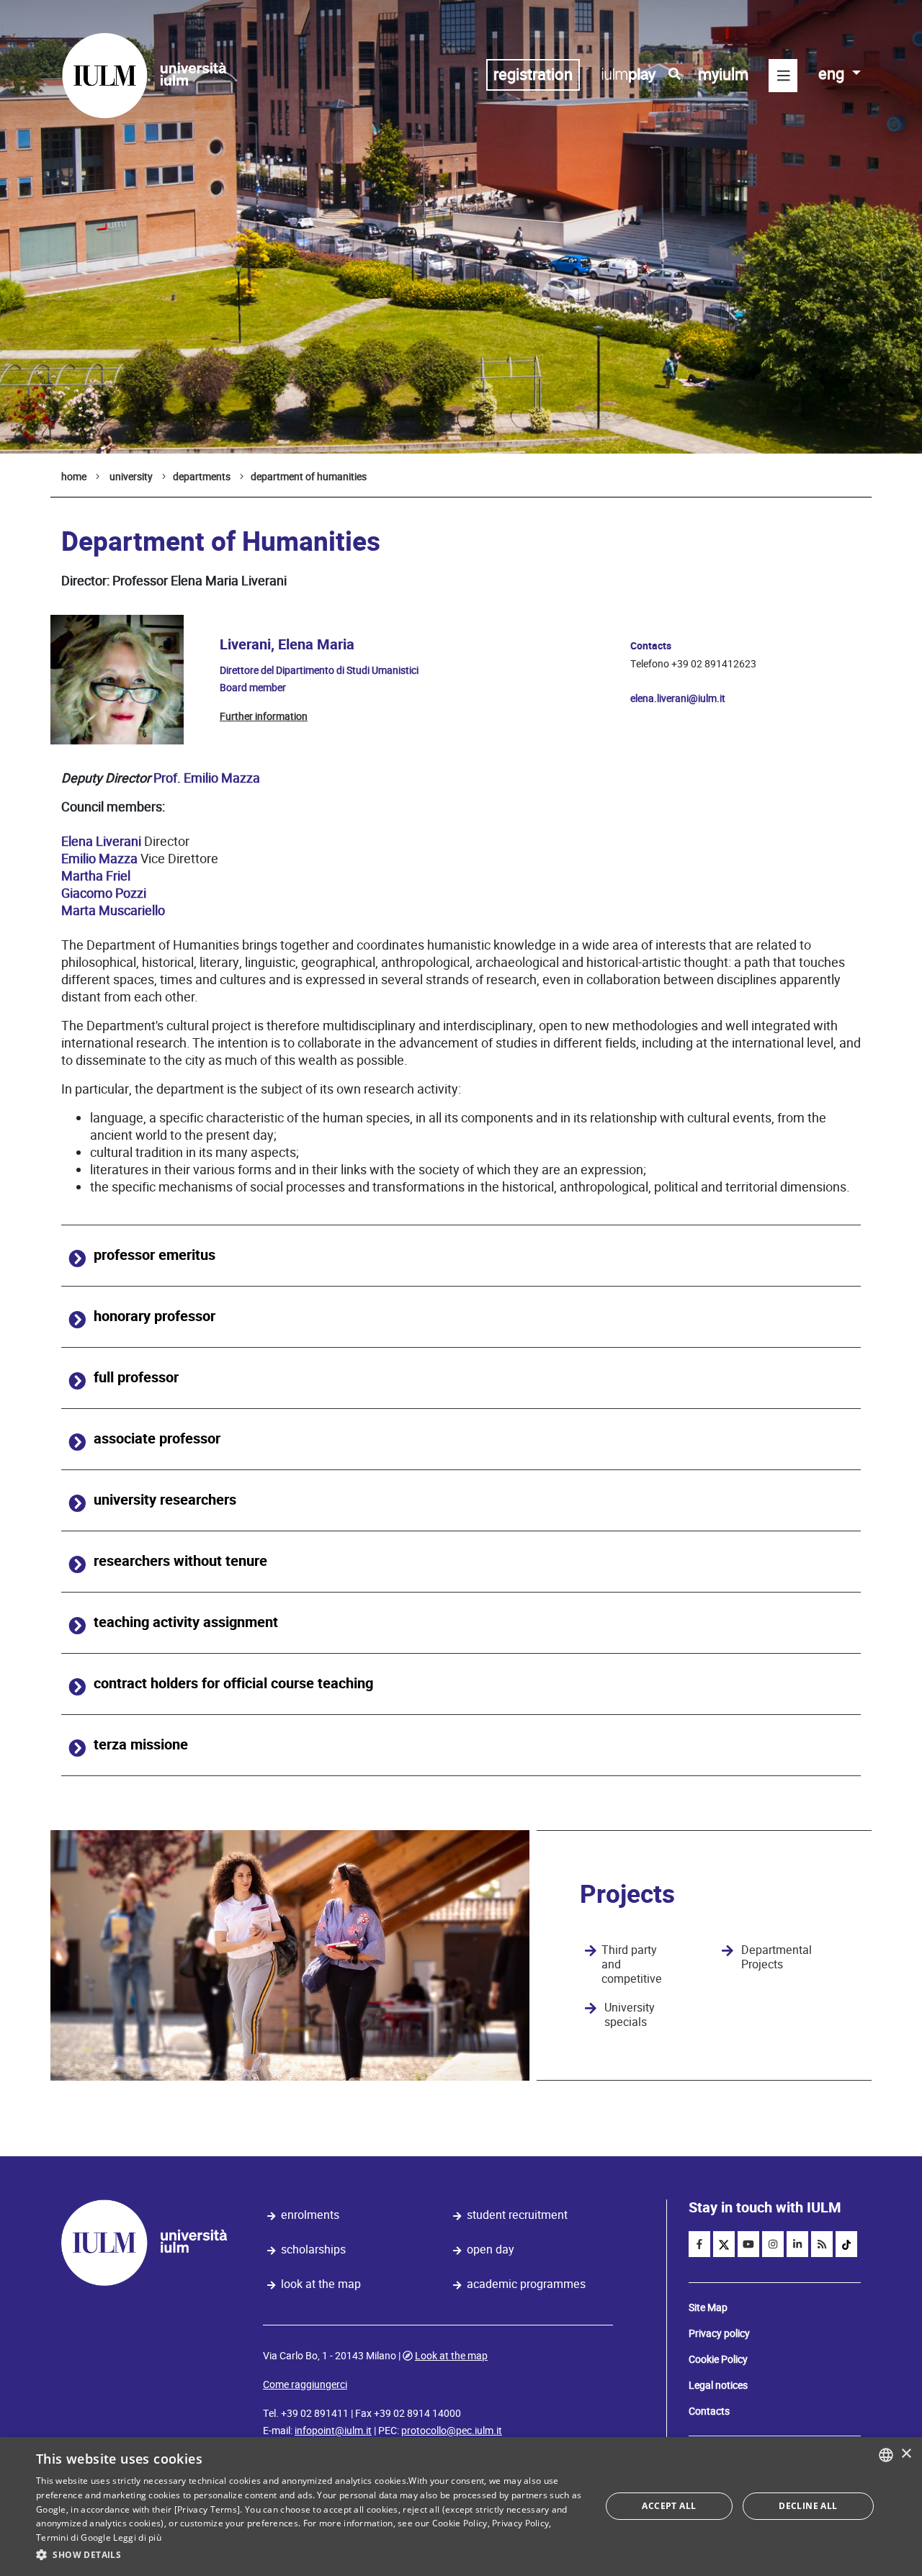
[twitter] (724, 2244)
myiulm (723, 75)
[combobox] (886, 2455)
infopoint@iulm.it (333, 2431)
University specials (630, 2015)
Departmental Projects (776, 1958)
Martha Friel (96, 876)
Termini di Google (73, 2537)
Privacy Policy (520, 2523)
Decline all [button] (808, 2506)
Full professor (136, 1378)
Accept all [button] (669, 2506)
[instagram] (773, 2244)
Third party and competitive (632, 1965)
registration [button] (533, 75)
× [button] (906, 2454)
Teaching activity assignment (186, 1622)
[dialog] (461, 2507)
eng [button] (833, 74)
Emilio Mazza (99, 859)
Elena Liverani (101, 841)
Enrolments (310, 2215)
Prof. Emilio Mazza (207, 778)
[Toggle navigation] (783, 76)
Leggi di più (137, 2537)
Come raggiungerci (305, 2384)
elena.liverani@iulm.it (678, 698)
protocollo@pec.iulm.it (452, 2431)
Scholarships (313, 2250)
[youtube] (748, 2244)
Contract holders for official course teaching (233, 1684)
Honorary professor (155, 1316)
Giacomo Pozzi (104, 893)
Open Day (491, 2250)
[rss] (822, 2244)
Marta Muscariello (113, 910)
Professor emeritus (155, 1255)
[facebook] (699, 2244)
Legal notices (718, 2385)
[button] (310, 2555)
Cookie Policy (718, 2359)
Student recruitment (517, 2215)
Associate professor (157, 1439)
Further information (264, 716)
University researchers (165, 1500)
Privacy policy (719, 2333)
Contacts (709, 2411)
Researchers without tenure (180, 1561)
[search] (675, 74)
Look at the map (321, 2284)
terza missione (141, 1745)
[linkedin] (797, 2244)
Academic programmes (526, 2284)
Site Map (708, 2307)
